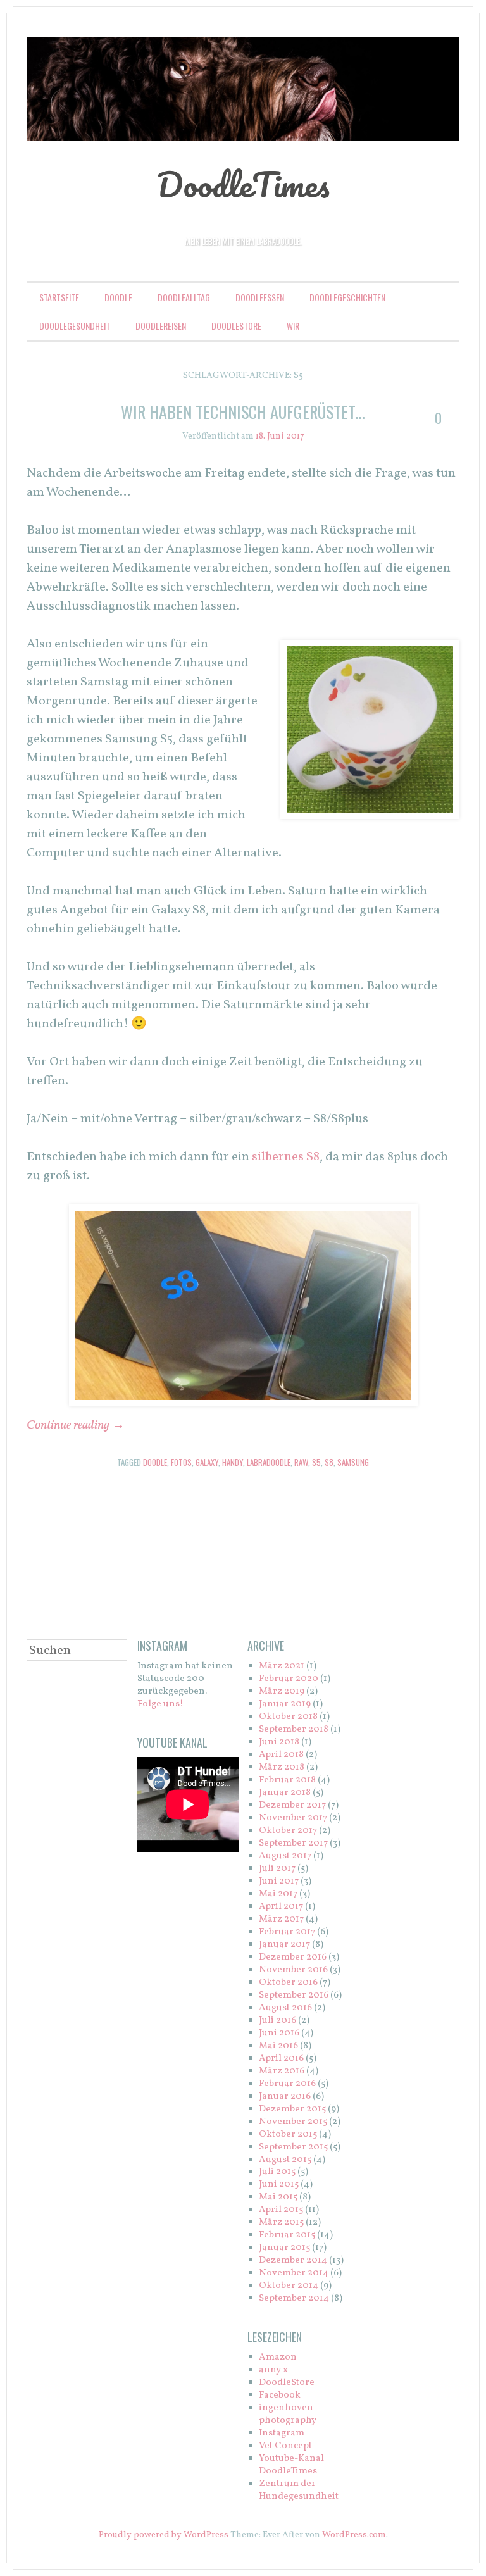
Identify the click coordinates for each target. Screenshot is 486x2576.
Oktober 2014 (289, 2286)
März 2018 (282, 1767)
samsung (353, 1462)
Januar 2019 (285, 1704)
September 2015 (293, 2147)
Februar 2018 (287, 1780)
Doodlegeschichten (347, 297)
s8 (329, 1462)
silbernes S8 (286, 1157)
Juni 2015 (279, 2185)
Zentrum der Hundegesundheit (299, 2490)
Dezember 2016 (293, 1957)
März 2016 (282, 2071)
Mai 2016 (278, 2046)
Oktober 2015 (288, 2135)
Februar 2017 (287, 1932)
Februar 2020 (289, 1679)
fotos (181, 1462)
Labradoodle (269, 1462)
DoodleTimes (243, 184)
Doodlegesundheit (75, 326)
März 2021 (282, 1666)
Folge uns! (160, 1704)
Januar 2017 (284, 1945)
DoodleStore (236, 326)
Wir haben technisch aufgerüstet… (243, 412)
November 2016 (293, 1970)
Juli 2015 (277, 2172)
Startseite (59, 297)
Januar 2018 (285, 1793)
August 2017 (285, 1856)
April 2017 (281, 1907)
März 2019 (282, 1691)
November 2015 (293, 2122)
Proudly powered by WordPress (164, 2535)
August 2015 (285, 2160)
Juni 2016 (279, 2033)
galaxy (207, 1462)
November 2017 (293, 1818)
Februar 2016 (287, 2084)
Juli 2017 (277, 1869)
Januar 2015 (284, 2248)
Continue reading (76, 1425)
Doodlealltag (184, 297)
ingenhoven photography (288, 2414)
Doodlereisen (161, 326)
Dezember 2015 (292, 2109)
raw (301, 1462)
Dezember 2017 (292, 1805)
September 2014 (294, 2298)
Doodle (118, 297)
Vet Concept (285, 2446)
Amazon (278, 2357)
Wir (293, 326)
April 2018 (281, 1755)
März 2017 (281, 1919)
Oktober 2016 (288, 1983)
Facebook (280, 2395)
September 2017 (293, 1843)
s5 (316, 1462)
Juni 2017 (279, 1881)
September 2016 (294, 1995)
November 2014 (294, 2273)
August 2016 (285, 2008)
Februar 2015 (287, 2235)
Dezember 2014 (293, 2260)
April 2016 (281, 2059)
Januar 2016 (285, 2097)
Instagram (282, 2433)
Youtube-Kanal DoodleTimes (291, 2465)
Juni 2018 (279, 1742)
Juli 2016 (277, 2021)
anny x (273, 2370)
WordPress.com (354, 2535)
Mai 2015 (278, 2197)
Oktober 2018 (288, 1717)
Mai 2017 (278, 1894)
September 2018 (294, 1729)
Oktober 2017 (288, 1831)
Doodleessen (260, 297)
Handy (233, 1462)
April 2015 (281, 2210)
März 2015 (281, 2223)
